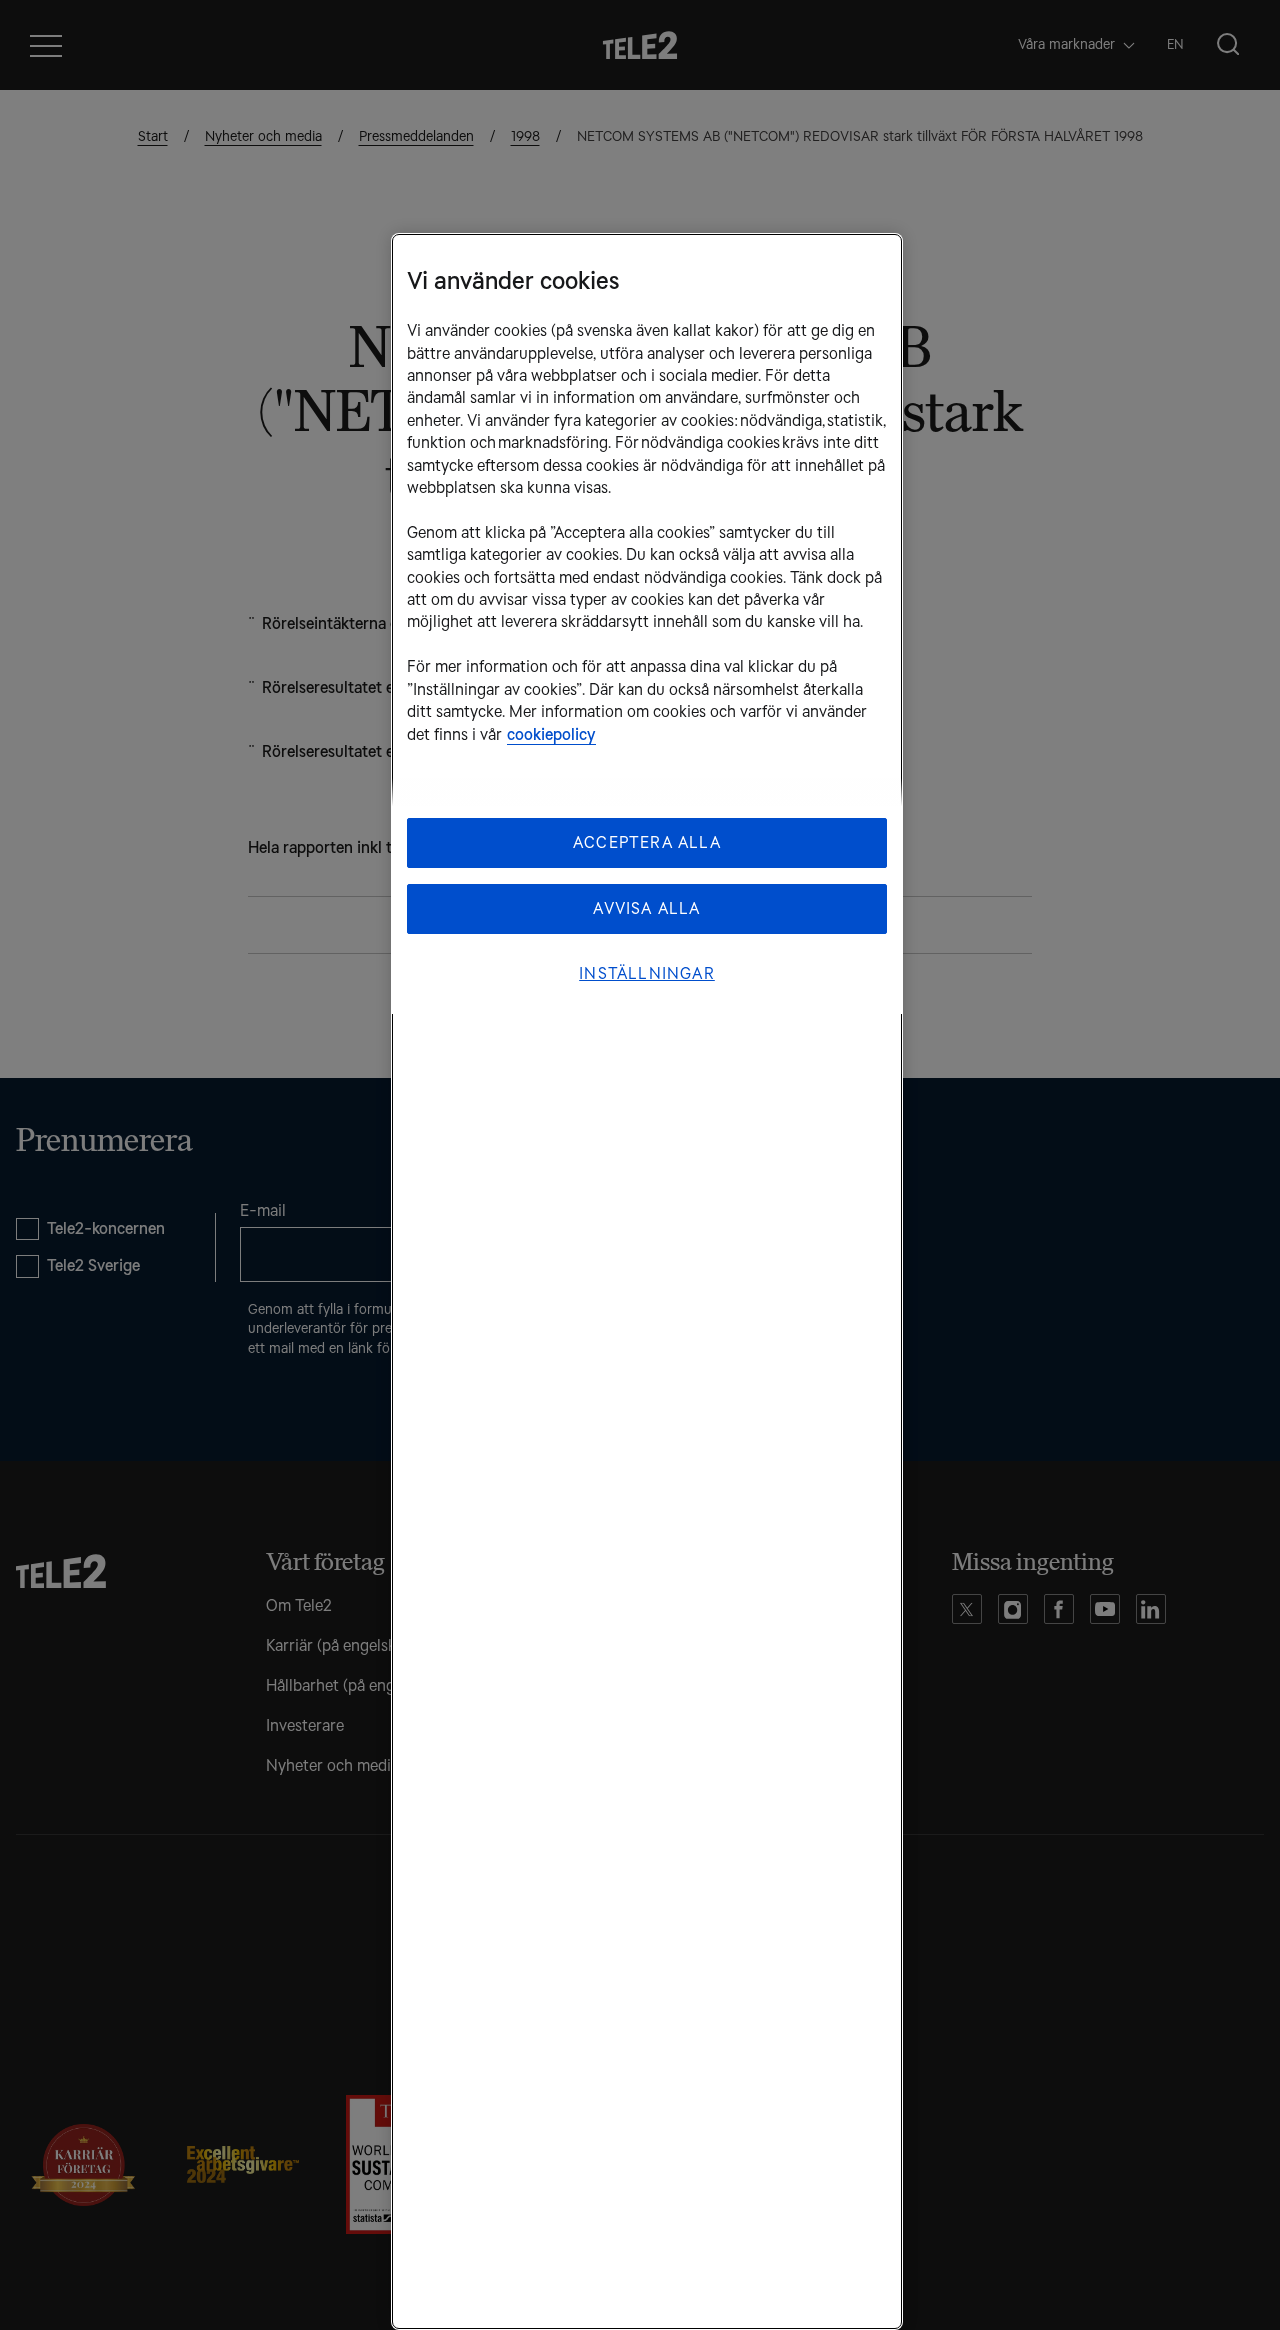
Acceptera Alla (647, 842)
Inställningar (647, 973)
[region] (647, 1281)
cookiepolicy (551, 734)
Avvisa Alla (646, 908)
